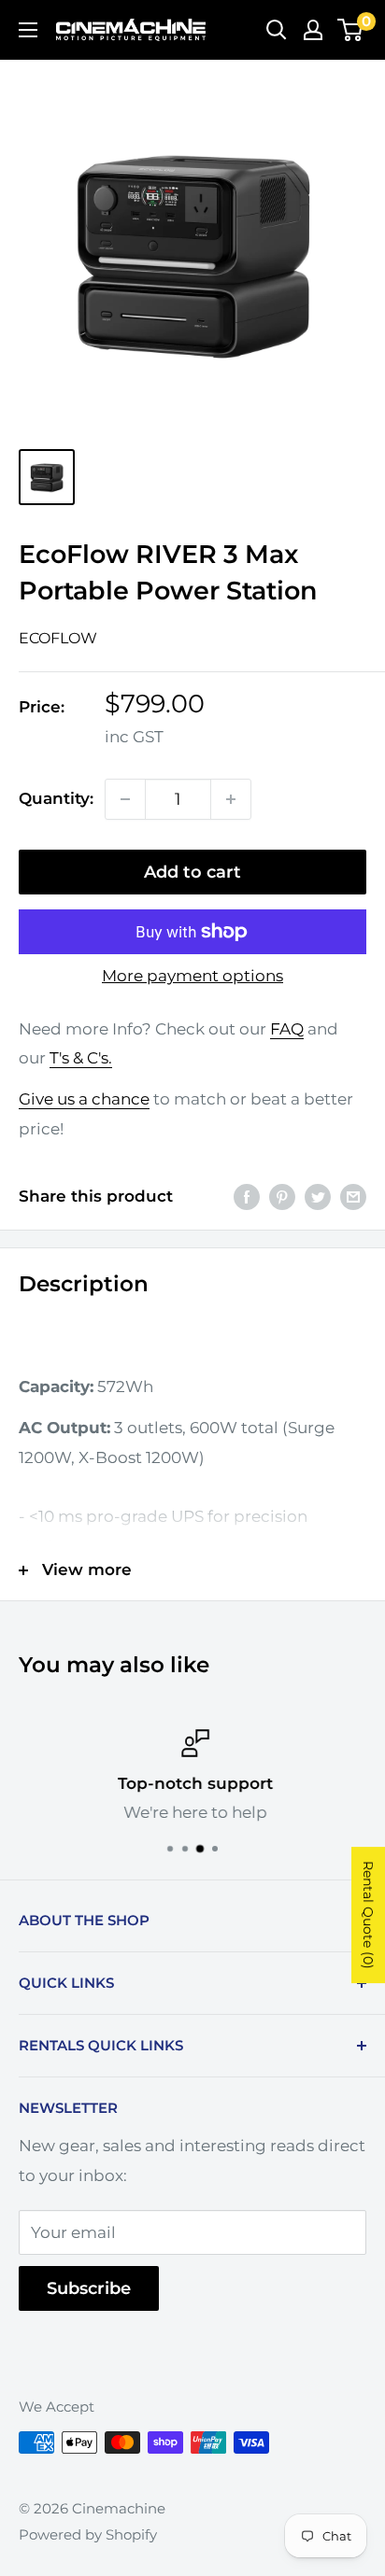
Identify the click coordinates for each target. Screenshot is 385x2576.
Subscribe (89, 2288)
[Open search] (277, 30)
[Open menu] (28, 30)
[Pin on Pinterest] (282, 1197)
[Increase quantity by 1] (231, 799)
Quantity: (56, 798)
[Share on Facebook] (247, 1197)
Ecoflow (58, 638)
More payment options (192, 976)
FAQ (287, 1029)
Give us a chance (84, 1099)
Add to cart (192, 872)
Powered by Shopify (88, 2534)
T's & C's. (81, 1058)
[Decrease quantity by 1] (125, 799)
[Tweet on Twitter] (318, 1197)
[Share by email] (353, 1197)
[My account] (313, 30)
